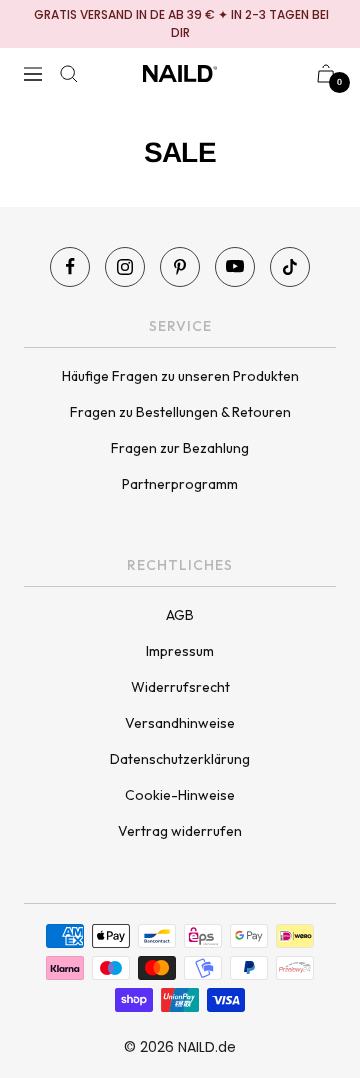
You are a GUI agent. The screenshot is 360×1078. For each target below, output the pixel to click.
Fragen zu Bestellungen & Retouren (180, 412)
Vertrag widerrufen (180, 831)
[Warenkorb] (326, 73)
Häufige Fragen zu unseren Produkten (180, 376)
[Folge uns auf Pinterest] (180, 267)
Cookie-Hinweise (180, 795)
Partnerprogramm (180, 484)
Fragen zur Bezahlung (180, 448)
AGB (180, 615)
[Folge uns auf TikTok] (290, 267)
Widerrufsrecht (180, 687)
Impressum (180, 651)
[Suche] (69, 74)
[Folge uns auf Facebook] (70, 267)
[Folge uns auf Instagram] (125, 267)
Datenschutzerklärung (180, 759)
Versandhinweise (180, 723)
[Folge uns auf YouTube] (235, 267)
